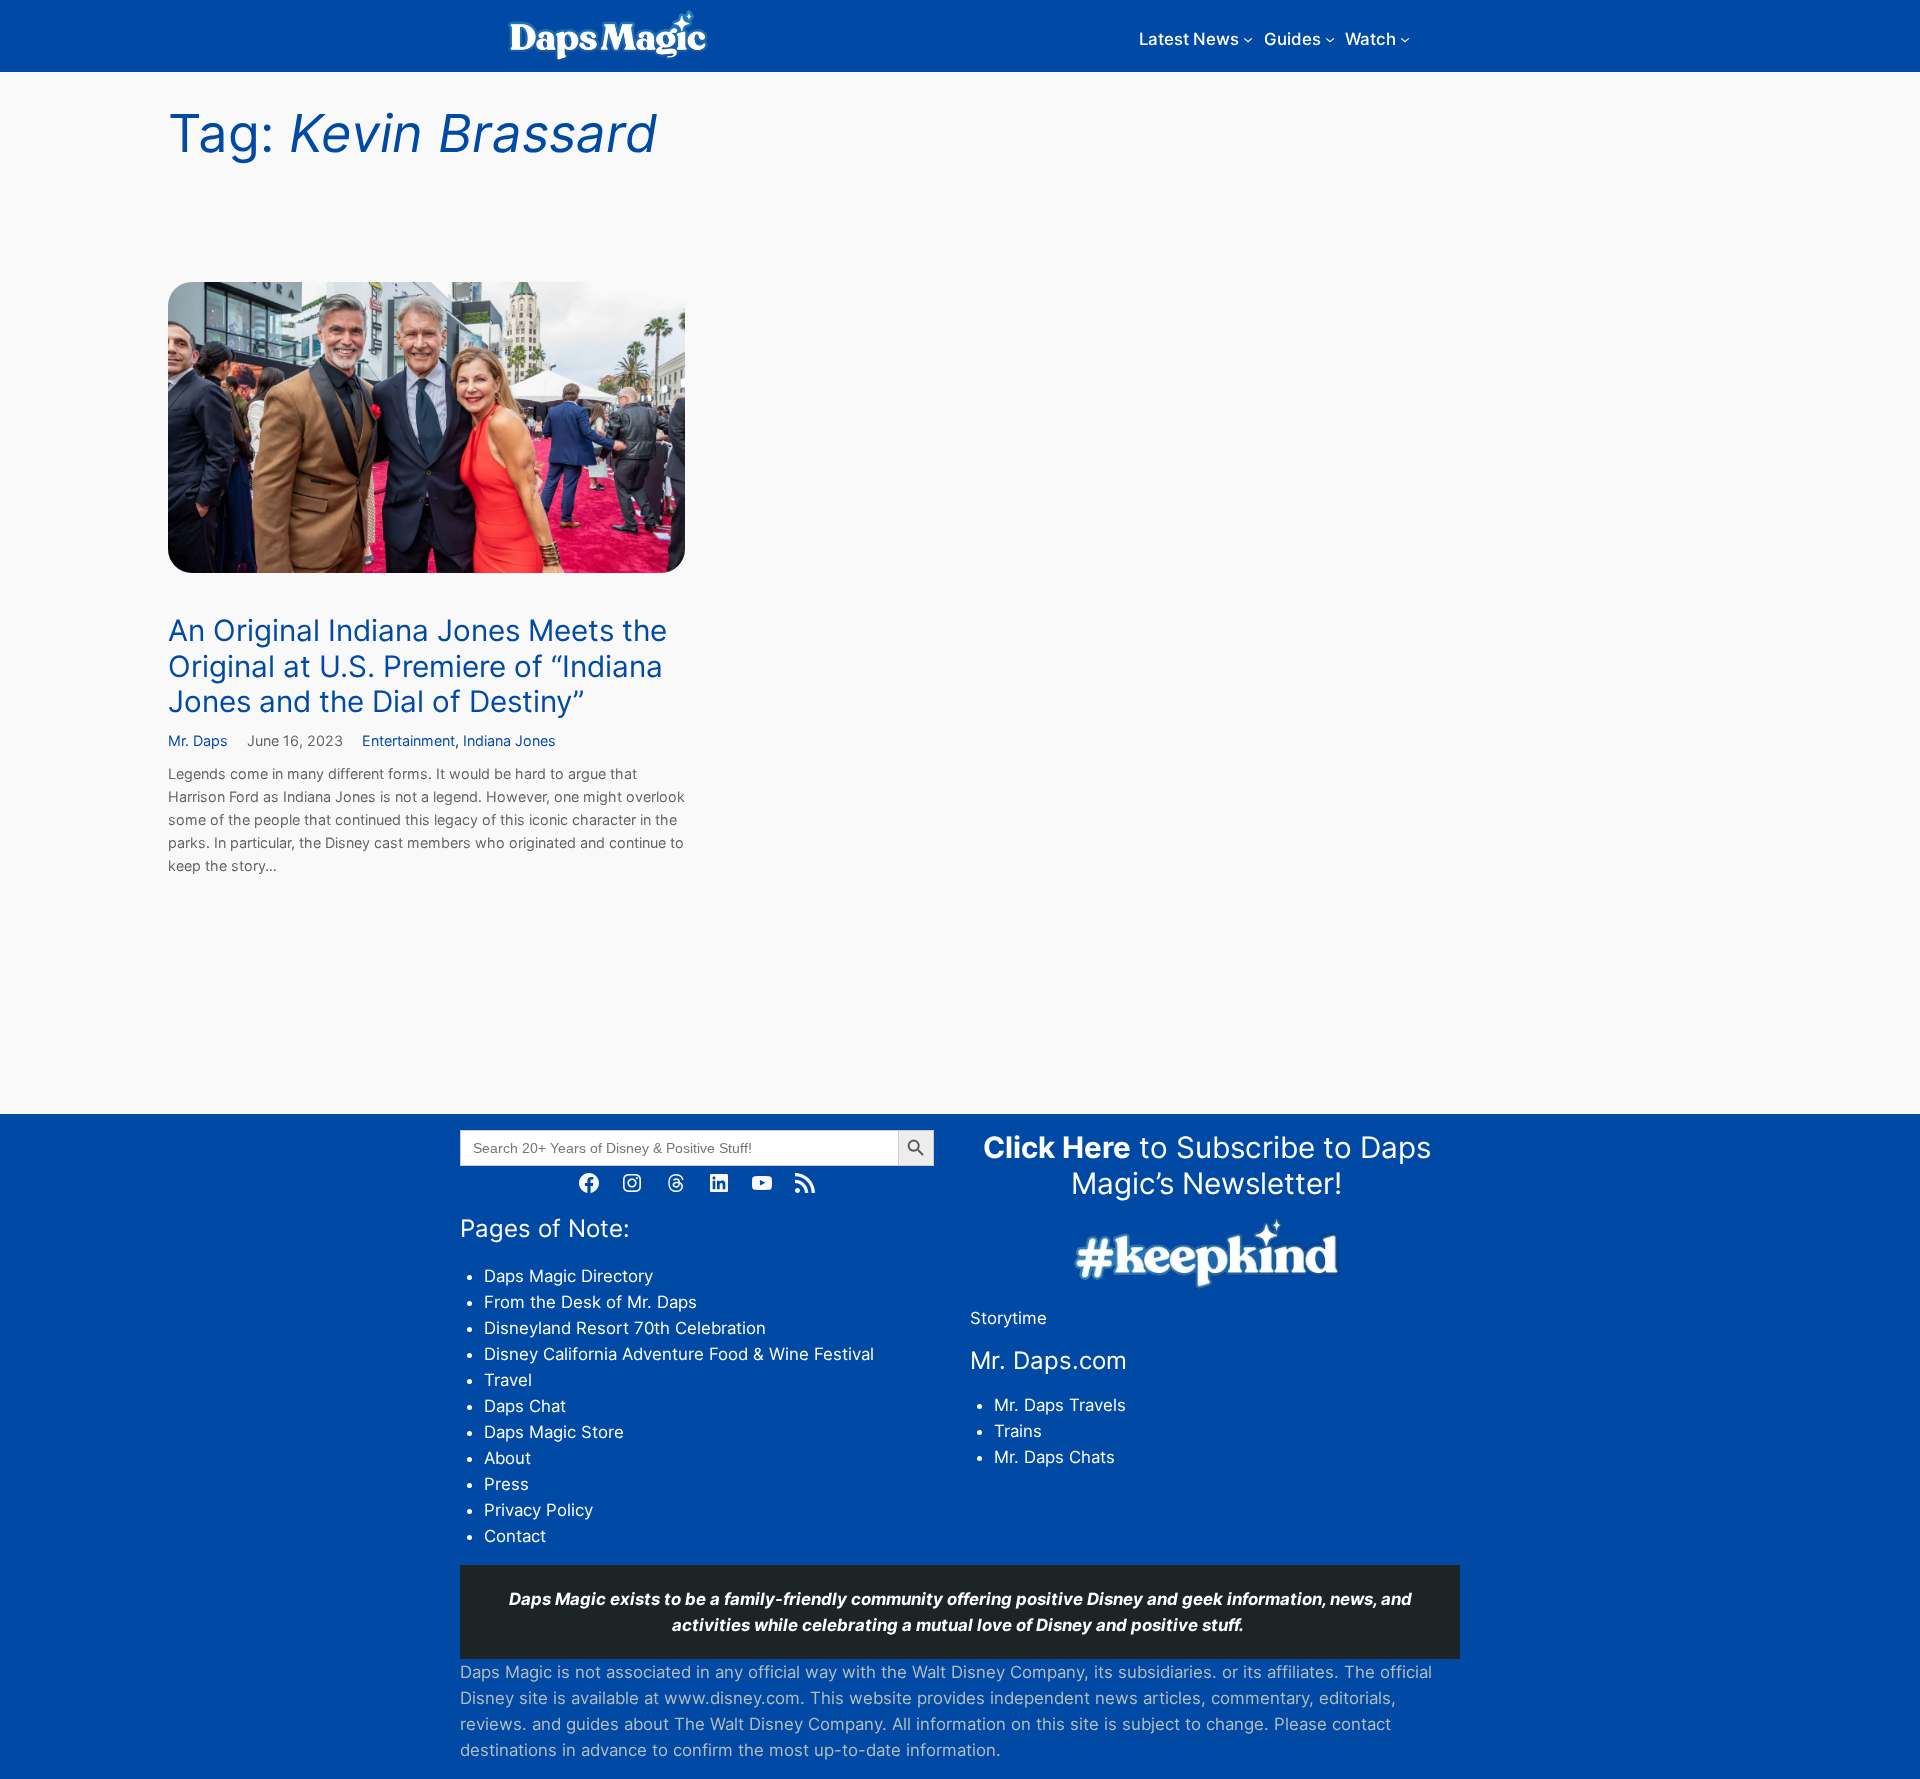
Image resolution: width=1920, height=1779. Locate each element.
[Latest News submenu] (1248, 39)
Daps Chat (525, 1406)
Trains (1018, 1431)
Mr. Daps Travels (1060, 1405)
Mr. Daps (198, 740)
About (507, 1458)
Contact (515, 1536)
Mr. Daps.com (1048, 1360)
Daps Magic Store (554, 1432)
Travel (508, 1380)
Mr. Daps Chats (1054, 1457)
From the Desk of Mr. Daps (590, 1302)
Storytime (1008, 1318)
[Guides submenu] (1330, 39)
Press (506, 1484)
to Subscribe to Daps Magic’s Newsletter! (1207, 1165)
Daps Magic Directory (568, 1276)
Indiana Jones (509, 740)
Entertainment (408, 740)
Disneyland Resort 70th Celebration (625, 1328)
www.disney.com (732, 1698)
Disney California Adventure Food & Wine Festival (679, 1354)
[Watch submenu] (1405, 39)
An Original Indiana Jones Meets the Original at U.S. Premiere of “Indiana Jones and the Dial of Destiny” (417, 666)
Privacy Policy (538, 1510)
